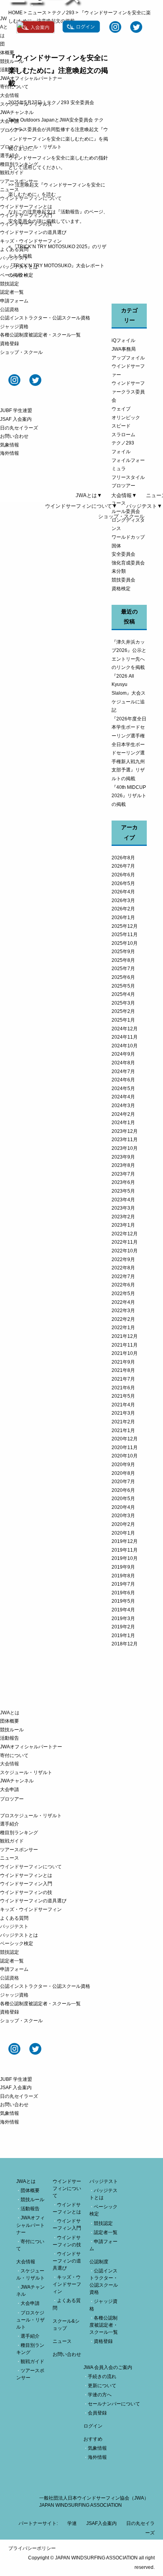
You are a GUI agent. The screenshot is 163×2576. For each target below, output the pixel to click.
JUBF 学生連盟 (16, 410)
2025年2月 (123, 1011)
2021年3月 (123, 1413)
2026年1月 (123, 918)
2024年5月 (123, 1089)
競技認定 (9, 284)
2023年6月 (123, 1182)
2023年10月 (125, 1148)
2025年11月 (125, 935)
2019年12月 (125, 1541)
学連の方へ (100, 2395)
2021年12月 (125, 1336)
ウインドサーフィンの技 (26, 224)
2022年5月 (123, 1294)
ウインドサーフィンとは (26, 207)
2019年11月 (125, 1550)
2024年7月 (123, 1071)
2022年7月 (123, 1277)
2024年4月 (123, 1097)
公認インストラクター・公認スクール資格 (45, 318)
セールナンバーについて (114, 2404)
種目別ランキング (19, 164)
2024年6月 (123, 1080)
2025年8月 (123, 960)
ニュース (9, 190)
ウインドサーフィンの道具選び (33, 232)
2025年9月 (123, 952)
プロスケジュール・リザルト (31, 147)
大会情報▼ (124, 495)
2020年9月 (123, 1465)
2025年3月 (123, 1003)
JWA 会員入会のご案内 (108, 2367)
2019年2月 (123, 1627)
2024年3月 (123, 1106)
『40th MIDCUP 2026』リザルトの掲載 (129, 796)
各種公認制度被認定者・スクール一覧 (40, 335)
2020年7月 (123, 1482)
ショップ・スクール (21, 352)
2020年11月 (125, 1448)
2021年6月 (123, 1388)
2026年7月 (123, 866)
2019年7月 (123, 1584)
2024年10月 (125, 1046)
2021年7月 (123, 1379)
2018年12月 (125, 1644)
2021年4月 (123, 1405)
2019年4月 (123, 1610)
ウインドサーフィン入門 (26, 215)
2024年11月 (125, 1037)
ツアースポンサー (19, 181)
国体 (116, 546)
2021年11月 (125, 1345)
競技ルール (12, 61)
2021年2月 (123, 1422)
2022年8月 (123, 1268)
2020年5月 (123, 1499)
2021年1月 (123, 1430)
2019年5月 (123, 1601)
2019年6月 (123, 1593)
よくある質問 (14, 249)
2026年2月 (123, 909)
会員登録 (97, 2413)
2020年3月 (123, 1516)
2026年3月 (123, 900)
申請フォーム (14, 301)
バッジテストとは (19, 267)
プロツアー (123, 486)
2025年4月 (123, 994)
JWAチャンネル (17, 112)
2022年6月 (123, 1285)
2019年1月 (123, 1636)
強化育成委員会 (128, 563)
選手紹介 (9, 156)
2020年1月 (123, 1533)
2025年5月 (123, 986)
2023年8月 (123, 1165)
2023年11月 (125, 1140)
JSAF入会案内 (101, 2523)
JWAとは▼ (89, 495)
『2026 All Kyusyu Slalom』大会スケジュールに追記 (129, 693)
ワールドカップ (128, 537)
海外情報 (9, 453)
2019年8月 (123, 1576)
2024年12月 (125, 1029)
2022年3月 (123, 1311)
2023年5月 (123, 1191)
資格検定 (121, 589)
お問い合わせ (14, 436)
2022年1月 (123, 1328)
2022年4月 (123, 1302)
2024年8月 (123, 1063)
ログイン (93, 2426)
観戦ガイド (12, 173)
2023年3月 (123, 1208)
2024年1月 (123, 1123)
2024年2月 (123, 1114)
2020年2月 (123, 1524)
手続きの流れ (102, 2377)
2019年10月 (125, 1558)
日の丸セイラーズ (19, 428)
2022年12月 (125, 1234)
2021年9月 (123, 1362)
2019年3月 (123, 1619)
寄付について (14, 87)
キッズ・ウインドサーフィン (31, 241)
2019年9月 (123, 1567)
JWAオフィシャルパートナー (31, 78)
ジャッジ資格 (14, 327)
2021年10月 (125, 1353)
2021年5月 (123, 1396)
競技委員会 (123, 580)
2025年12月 (125, 926)
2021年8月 (123, 1370)
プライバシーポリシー (32, 2548)
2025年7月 (123, 969)
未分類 (119, 571)
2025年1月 (123, 1020)
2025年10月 (125, 943)
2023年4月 (123, 1200)
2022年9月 (123, 1260)
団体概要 (9, 1721)
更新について (102, 2386)
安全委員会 (123, 554)
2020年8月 (123, 1473)
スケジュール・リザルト (26, 104)
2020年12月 (125, 1439)
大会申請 (9, 121)
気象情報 (9, 445)
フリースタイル (128, 477)
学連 (72, 2523)
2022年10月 (125, 1251)
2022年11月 (125, 1242)
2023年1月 (123, 1225)
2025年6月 (123, 977)
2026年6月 (123, 875)
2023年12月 (125, 1131)
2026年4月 (123, 892)
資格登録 (9, 344)
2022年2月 (123, 1319)
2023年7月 (123, 1174)
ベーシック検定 (17, 275)
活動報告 (9, 70)
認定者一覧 (12, 292)
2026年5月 (123, 883)
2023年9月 (123, 1157)
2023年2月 (123, 1217)
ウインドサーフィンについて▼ (81, 506)
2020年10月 (125, 1456)
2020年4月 (123, 1507)
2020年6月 (123, 1490)
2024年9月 (123, 1054)
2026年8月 (123, 858)
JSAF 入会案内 (16, 419)
